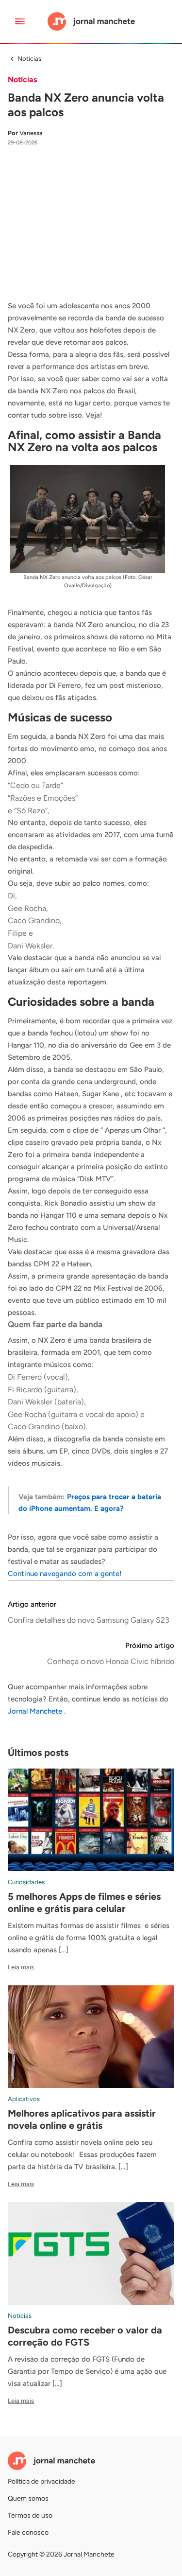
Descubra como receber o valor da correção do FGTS (85, 2336)
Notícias (29, 59)
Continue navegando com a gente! (65, 1574)
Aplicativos (24, 2099)
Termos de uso (30, 2515)
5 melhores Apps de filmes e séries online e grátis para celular (84, 1902)
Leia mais (21, 1967)
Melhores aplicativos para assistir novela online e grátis (82, 2119)
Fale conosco (28, 2532)
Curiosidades (26, 1882)
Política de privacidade (41, 2481)
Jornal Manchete (36, 1711)
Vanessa (25, 133)
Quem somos (28, 2498)
